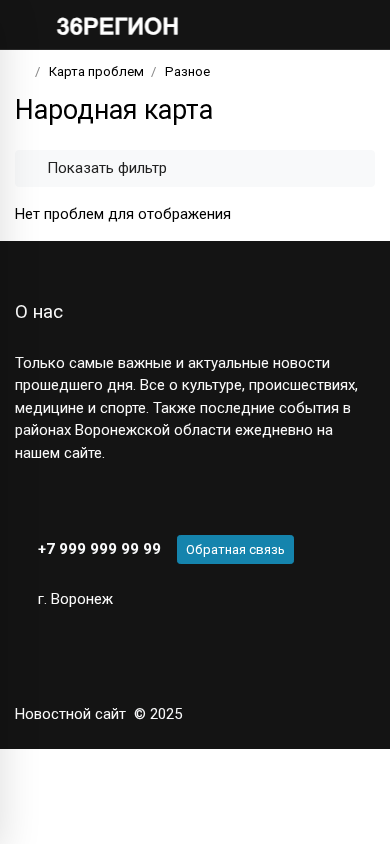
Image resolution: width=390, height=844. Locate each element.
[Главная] (21, 71)
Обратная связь (235, 549)
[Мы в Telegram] (59, 499)
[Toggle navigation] (353, 24)
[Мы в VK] (24, 499)
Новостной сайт (70, 714)
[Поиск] (295, 24)
